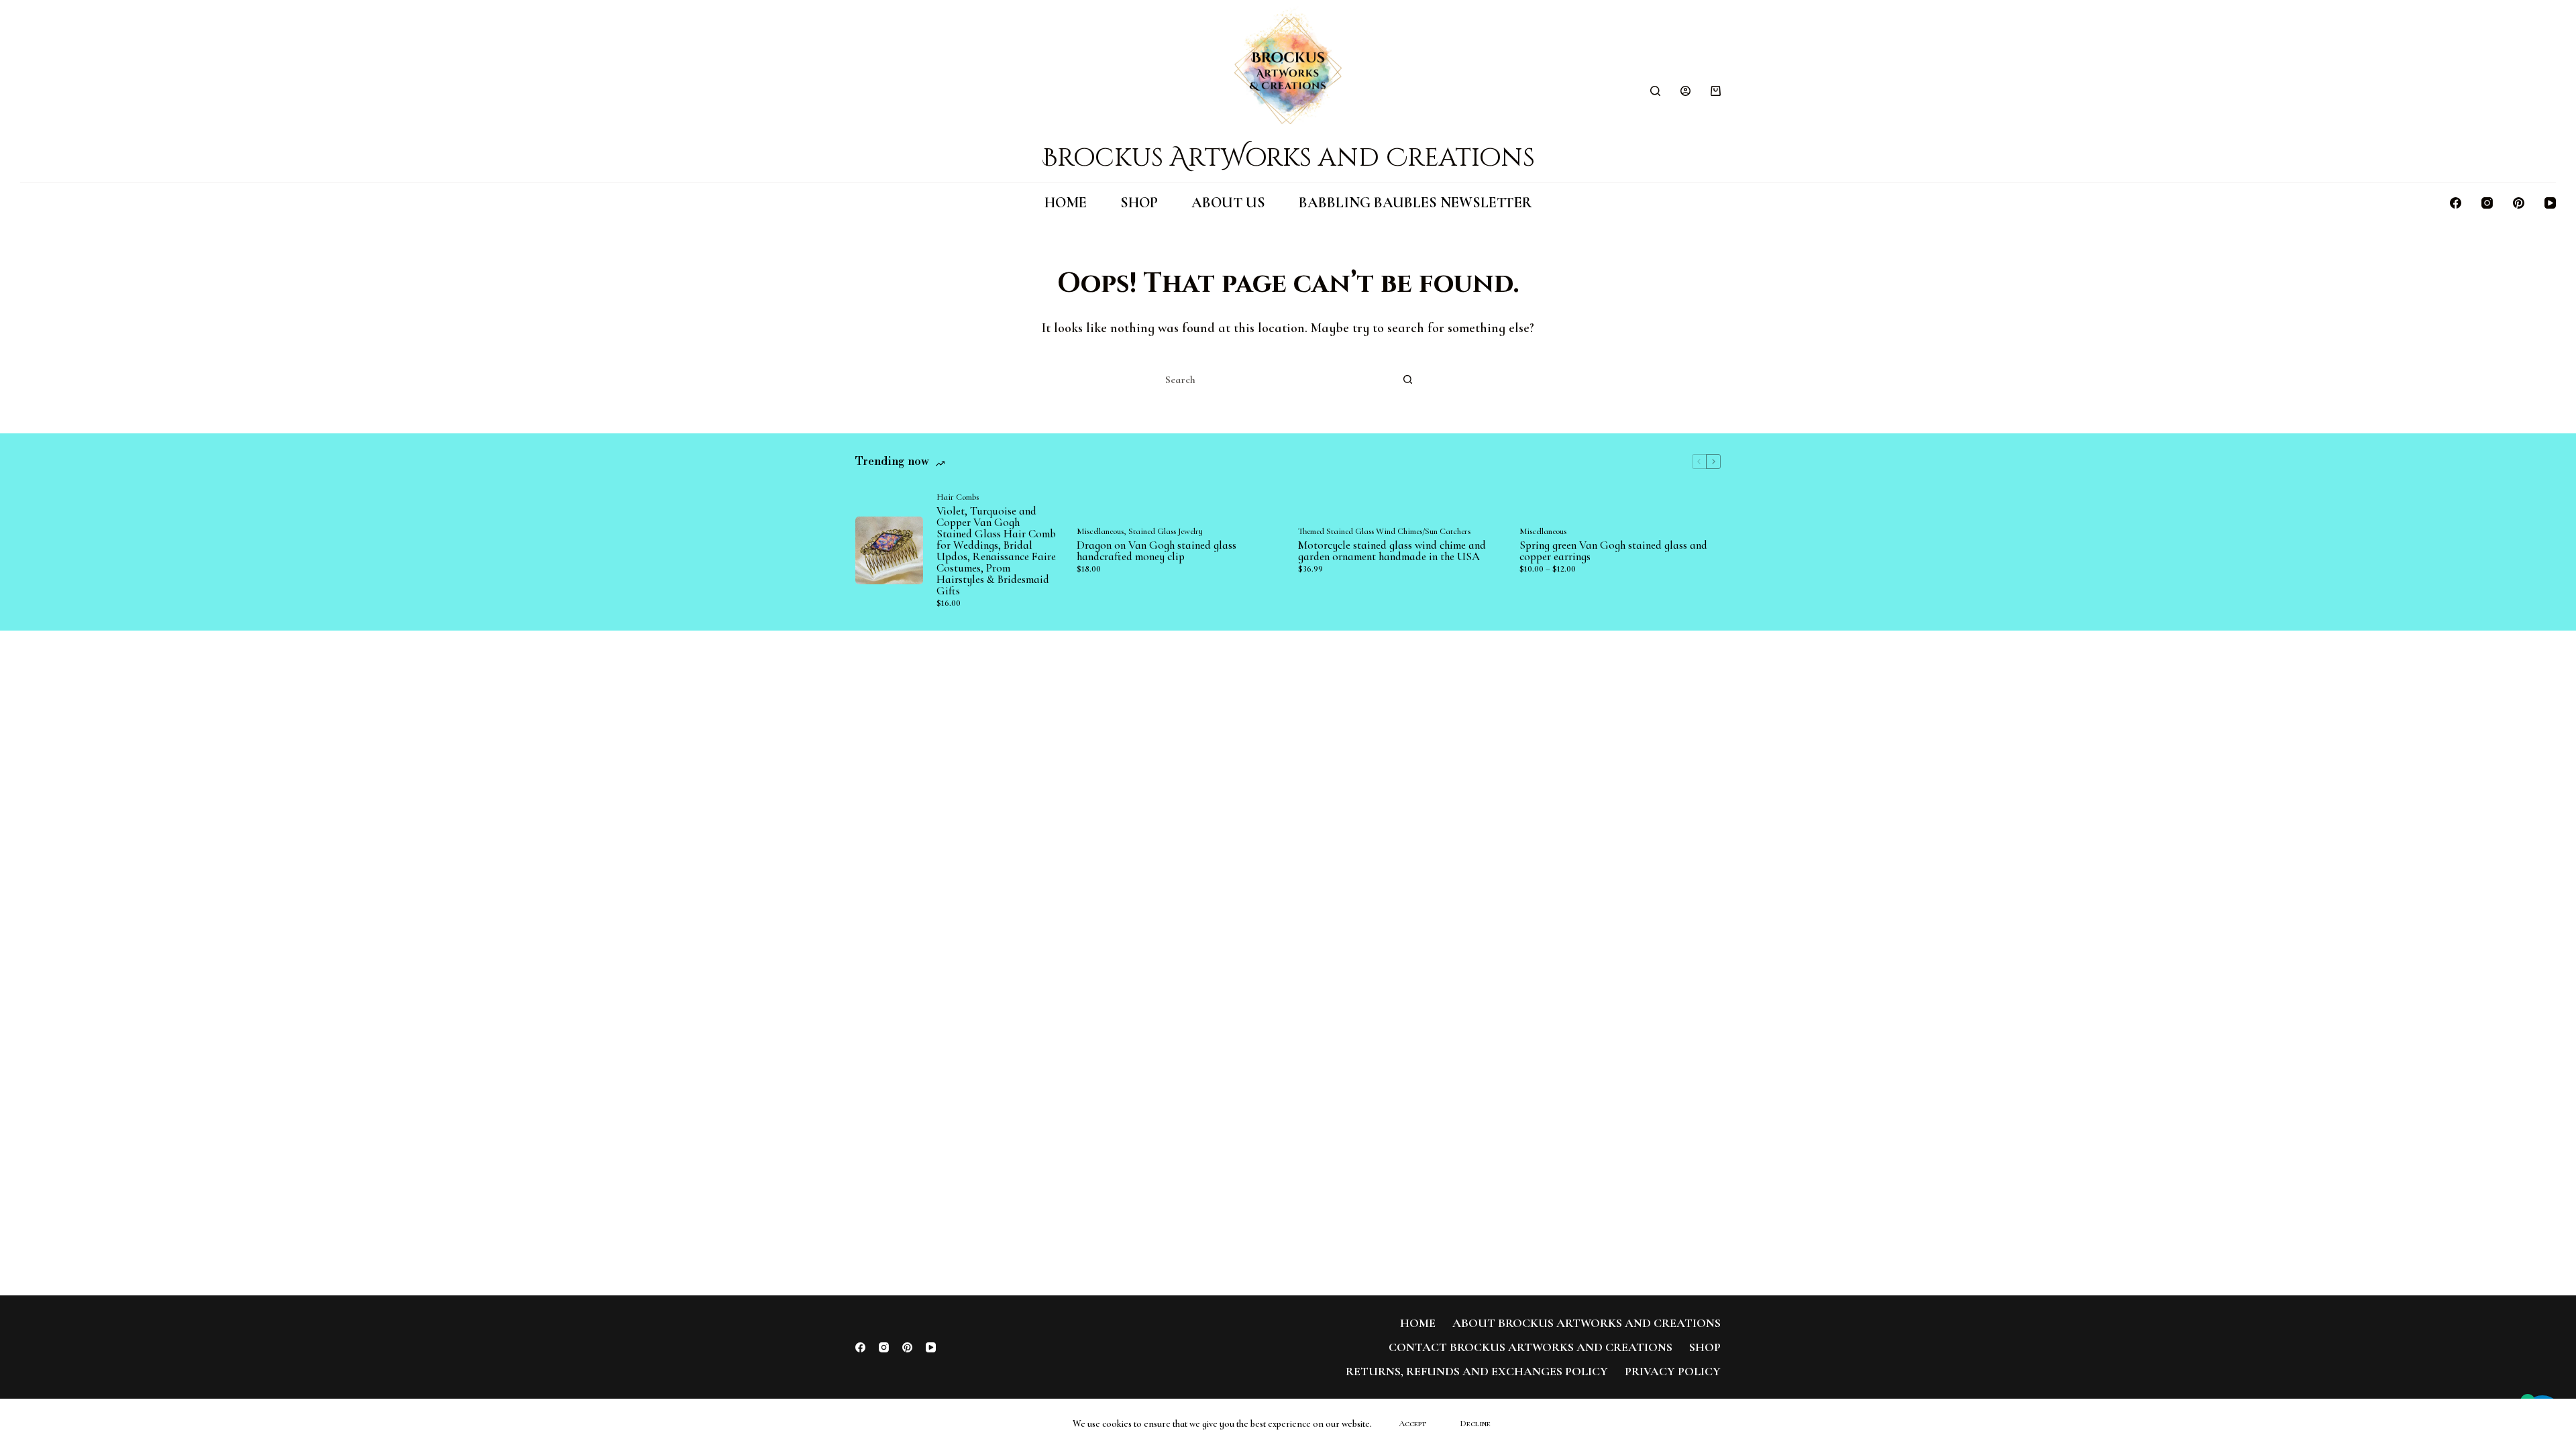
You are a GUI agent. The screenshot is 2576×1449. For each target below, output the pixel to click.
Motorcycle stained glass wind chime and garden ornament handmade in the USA (1392, 551)
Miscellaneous (1100, 531)
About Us (1228, 203)
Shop (1139, 203)
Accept (1412, 1424)
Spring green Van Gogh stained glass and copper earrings (1613, 551)
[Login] (1685, 91)
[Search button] (1407, 380)
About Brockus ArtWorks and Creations (1587, 1323)
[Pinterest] (2519, 203)
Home (1066, 203)
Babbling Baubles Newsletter (1415, 203)
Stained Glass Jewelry (1166, 531)
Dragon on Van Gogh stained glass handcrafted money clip (1157, 551)
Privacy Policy (1673, 1371)
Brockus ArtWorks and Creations (1288, 158)
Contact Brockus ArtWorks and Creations (1531, 1347)
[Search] (1655, 91)
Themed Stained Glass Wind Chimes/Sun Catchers (1384, 531)
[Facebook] (2456, 203)
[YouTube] (2550, 203)
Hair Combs (958, 497)
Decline (1475, 1424)
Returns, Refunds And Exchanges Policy (1477, 1371)
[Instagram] (2487, 203)
